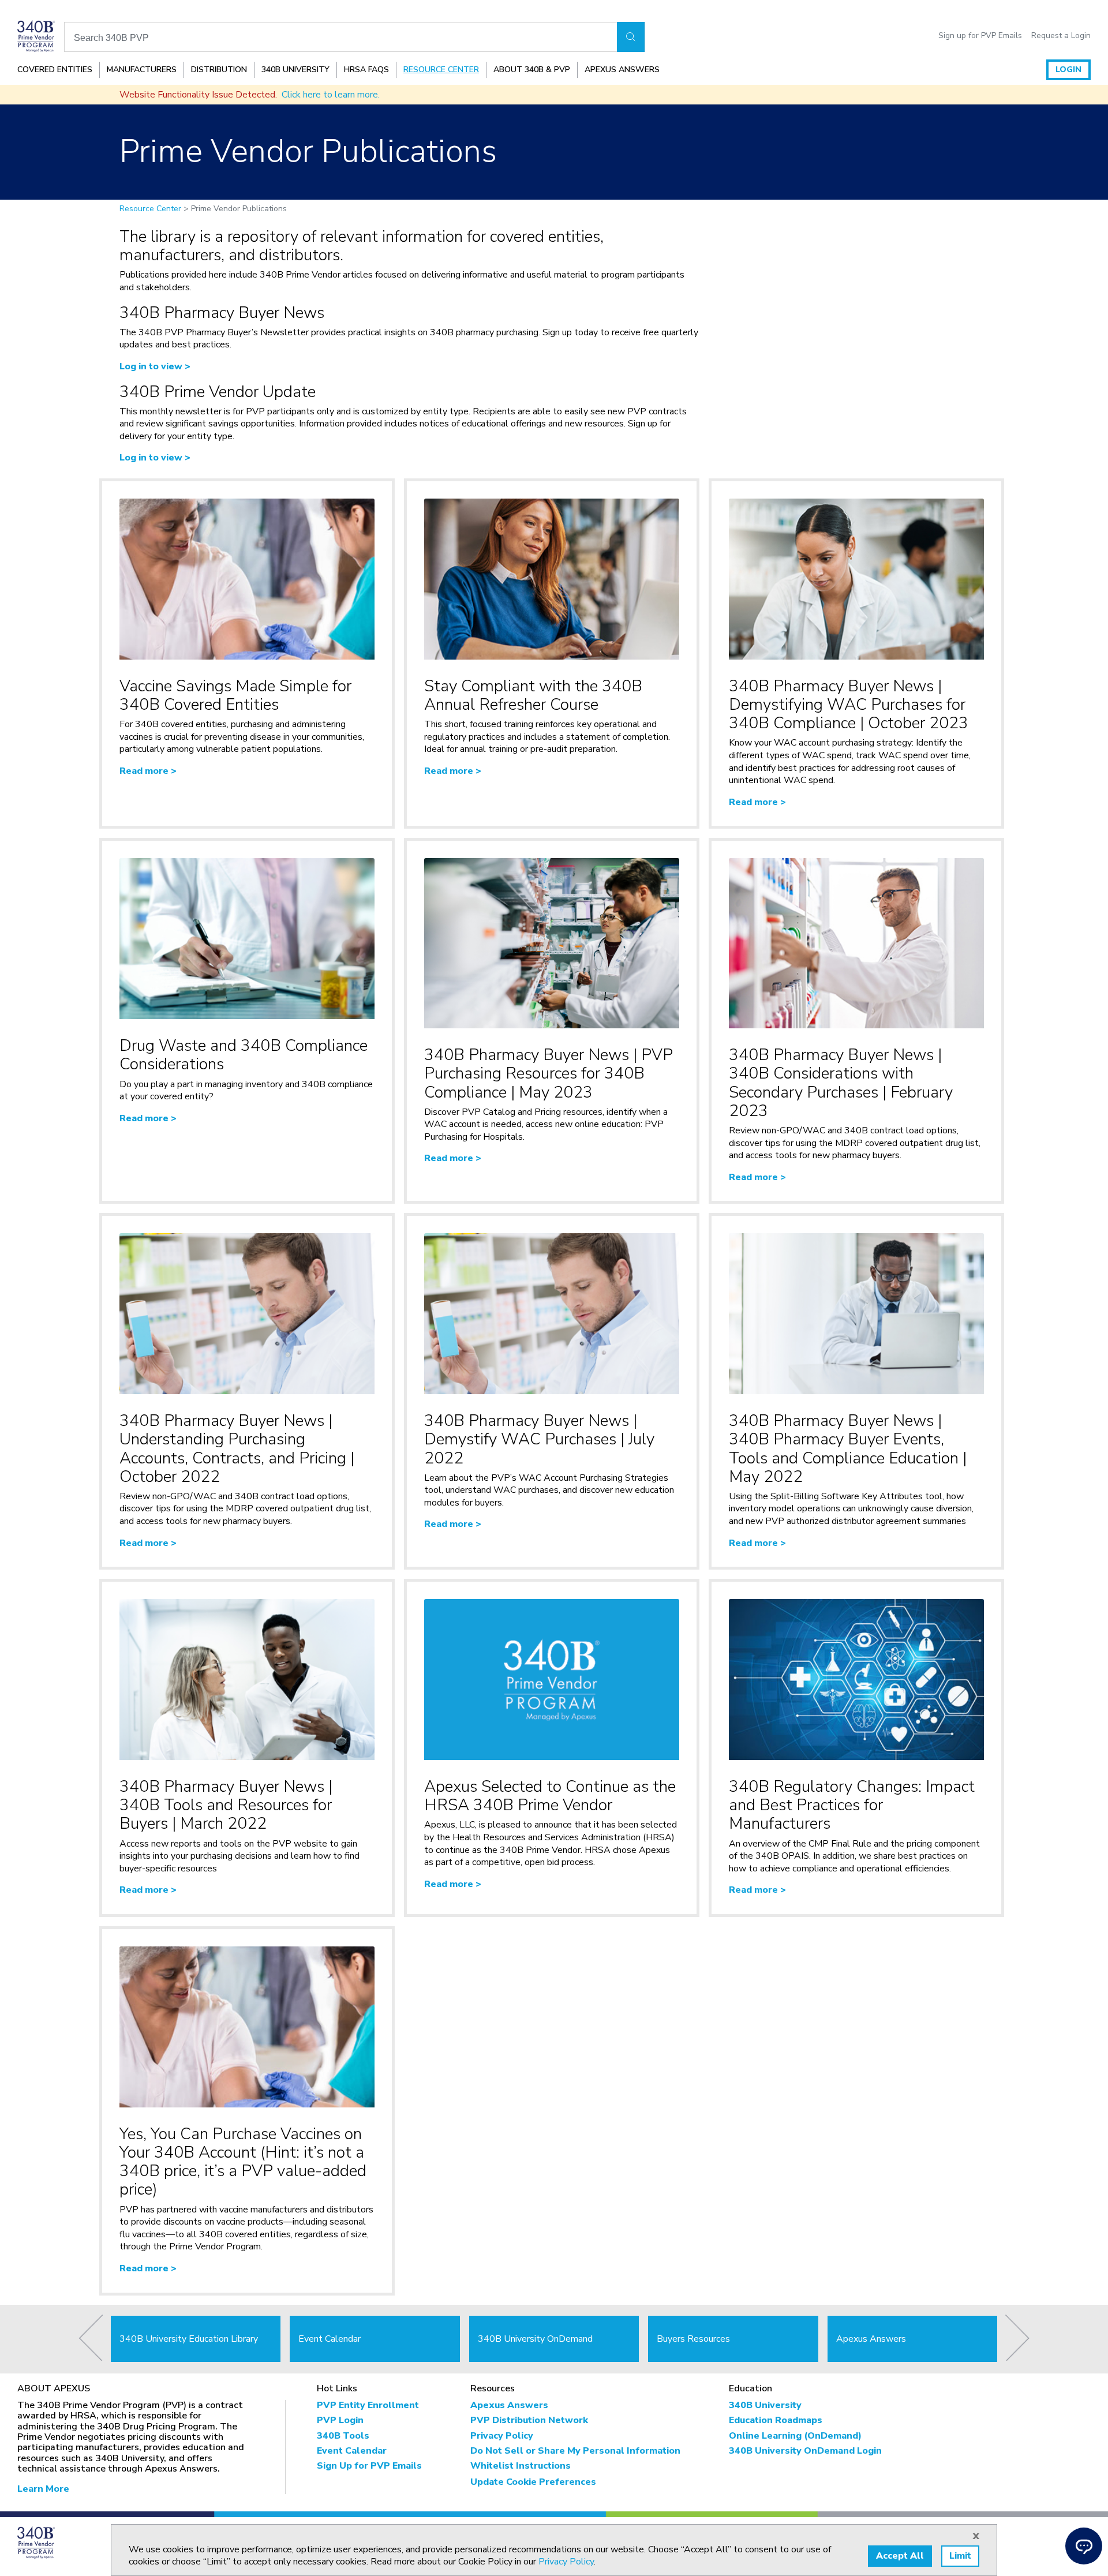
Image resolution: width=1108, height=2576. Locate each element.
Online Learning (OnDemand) (795, 2436)
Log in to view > (155, 366)
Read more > (148, 771)
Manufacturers (142, 70)
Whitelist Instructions (521, 2466)
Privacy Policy (502, 2436)
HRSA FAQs (366, 70)
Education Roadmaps (776, 2420)
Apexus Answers (622, 70)
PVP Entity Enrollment (368, 2405)
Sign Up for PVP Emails (369, 2466)
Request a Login (1061, 36)
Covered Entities (55, 70)
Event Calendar (352, 2451)
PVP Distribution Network (529, 2420)
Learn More (43, 2489)
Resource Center (441, 70)
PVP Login (340, 2420)
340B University (295, 70)
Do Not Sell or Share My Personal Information (575, 2451)
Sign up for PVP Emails (980, 36)
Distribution (219, 70)
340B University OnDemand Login (805, 2451)
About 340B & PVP (532, 70)
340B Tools (343, 2436)
